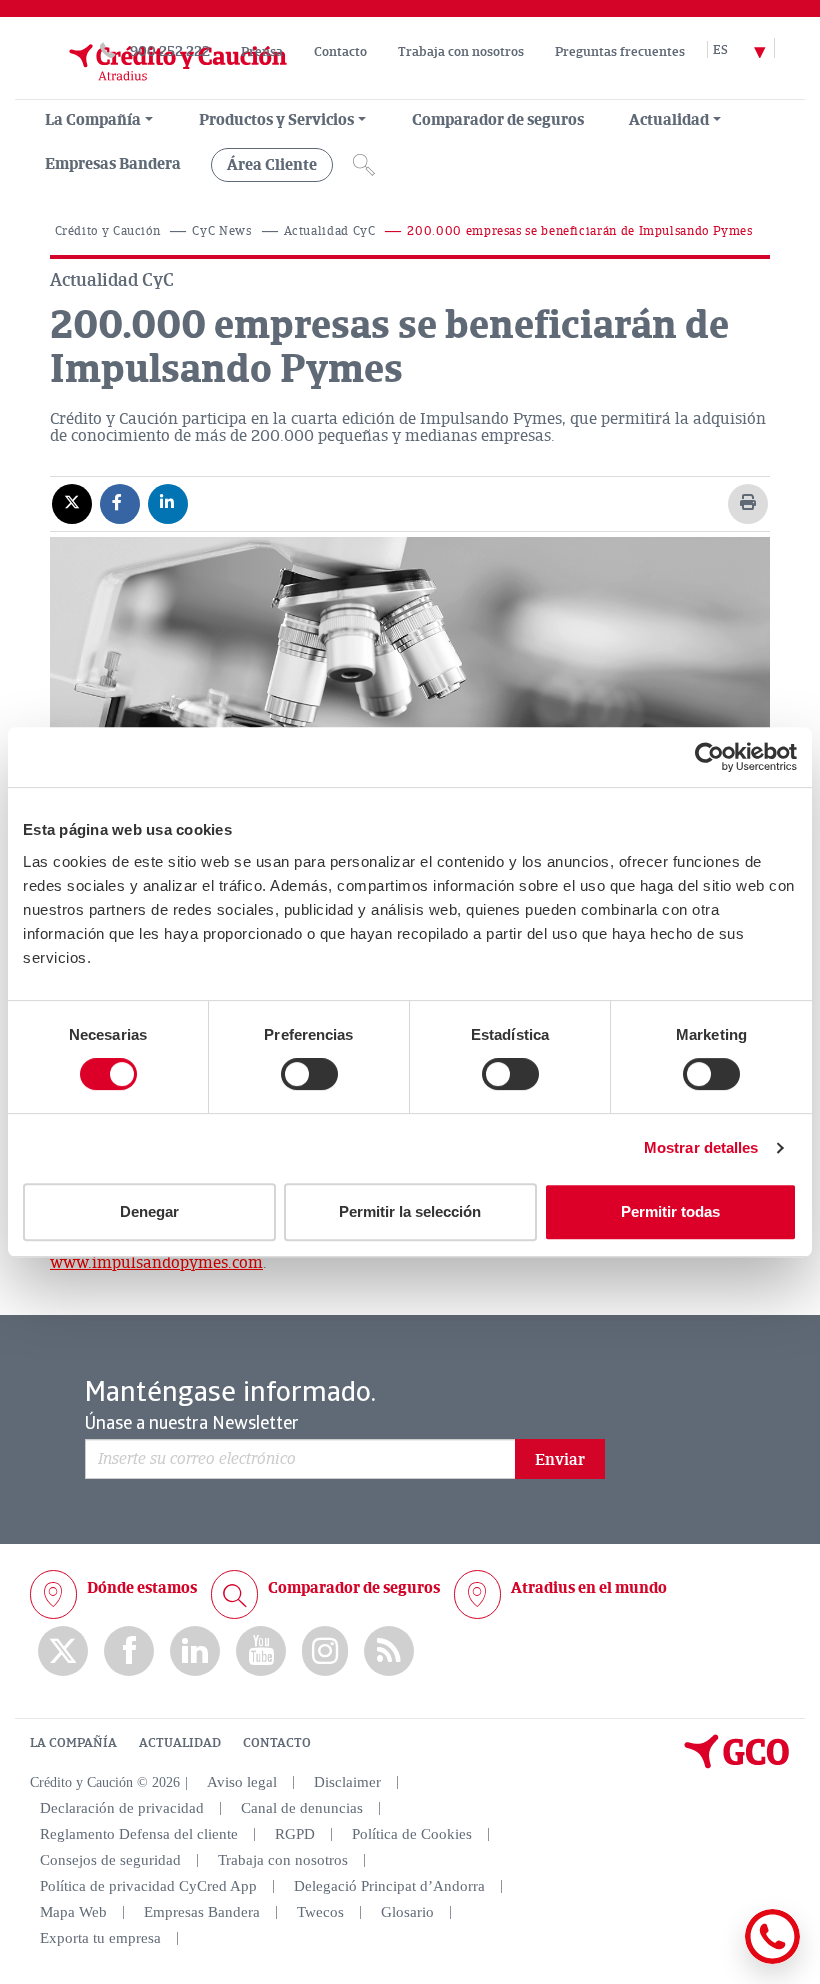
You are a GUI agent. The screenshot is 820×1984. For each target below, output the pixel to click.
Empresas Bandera (113, 164)
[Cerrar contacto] (713, 1960)
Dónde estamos (142, 1588)
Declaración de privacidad (122, 1808)
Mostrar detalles (701, 1147)
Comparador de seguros (498, 120)
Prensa (262, 52)
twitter (63, 1651)
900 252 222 (170, 51)
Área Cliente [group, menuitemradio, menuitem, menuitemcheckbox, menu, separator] (272, 165)
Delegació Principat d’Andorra (389, 1886)
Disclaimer (347, 1782)
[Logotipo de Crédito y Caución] (158, 89)
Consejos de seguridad (110, 1860)
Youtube (261, 1651)
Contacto (340, 52)
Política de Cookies (412, 1834)
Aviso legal (242, 1782)
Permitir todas (670, 1211)
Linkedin (195, 1651)
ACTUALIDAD (180, 1743)
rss (389, 1651)
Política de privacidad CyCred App (148, 1886)
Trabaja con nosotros (461, 52)
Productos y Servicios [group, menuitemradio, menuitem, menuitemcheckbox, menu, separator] (276, 120)
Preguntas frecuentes (620, 52)
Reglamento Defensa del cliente (139, 1834)
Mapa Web (73, 1912)
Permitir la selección (410, 1211)
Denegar (149, 1211)
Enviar (560, 1460)
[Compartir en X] (72, 503)
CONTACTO (277, 1743)
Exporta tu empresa (100, 1938)
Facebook (129, 1651)
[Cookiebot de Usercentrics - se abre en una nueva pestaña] (709, 757)
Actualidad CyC (330, 231)
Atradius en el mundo (589, 1588)
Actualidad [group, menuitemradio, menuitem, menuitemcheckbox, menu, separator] (669, 120)
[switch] (309, 1074)
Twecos (320, 1912)
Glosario (407, 1912)
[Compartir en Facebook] (120, 503)
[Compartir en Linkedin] (168, 503)
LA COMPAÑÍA (73, 1743)
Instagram (325, 1651)
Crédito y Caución (108, 231)
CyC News (221, 231)
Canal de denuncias (302, 1808)
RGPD (295, 1834)
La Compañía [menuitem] (93, 120)
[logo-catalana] (737, 1764)
